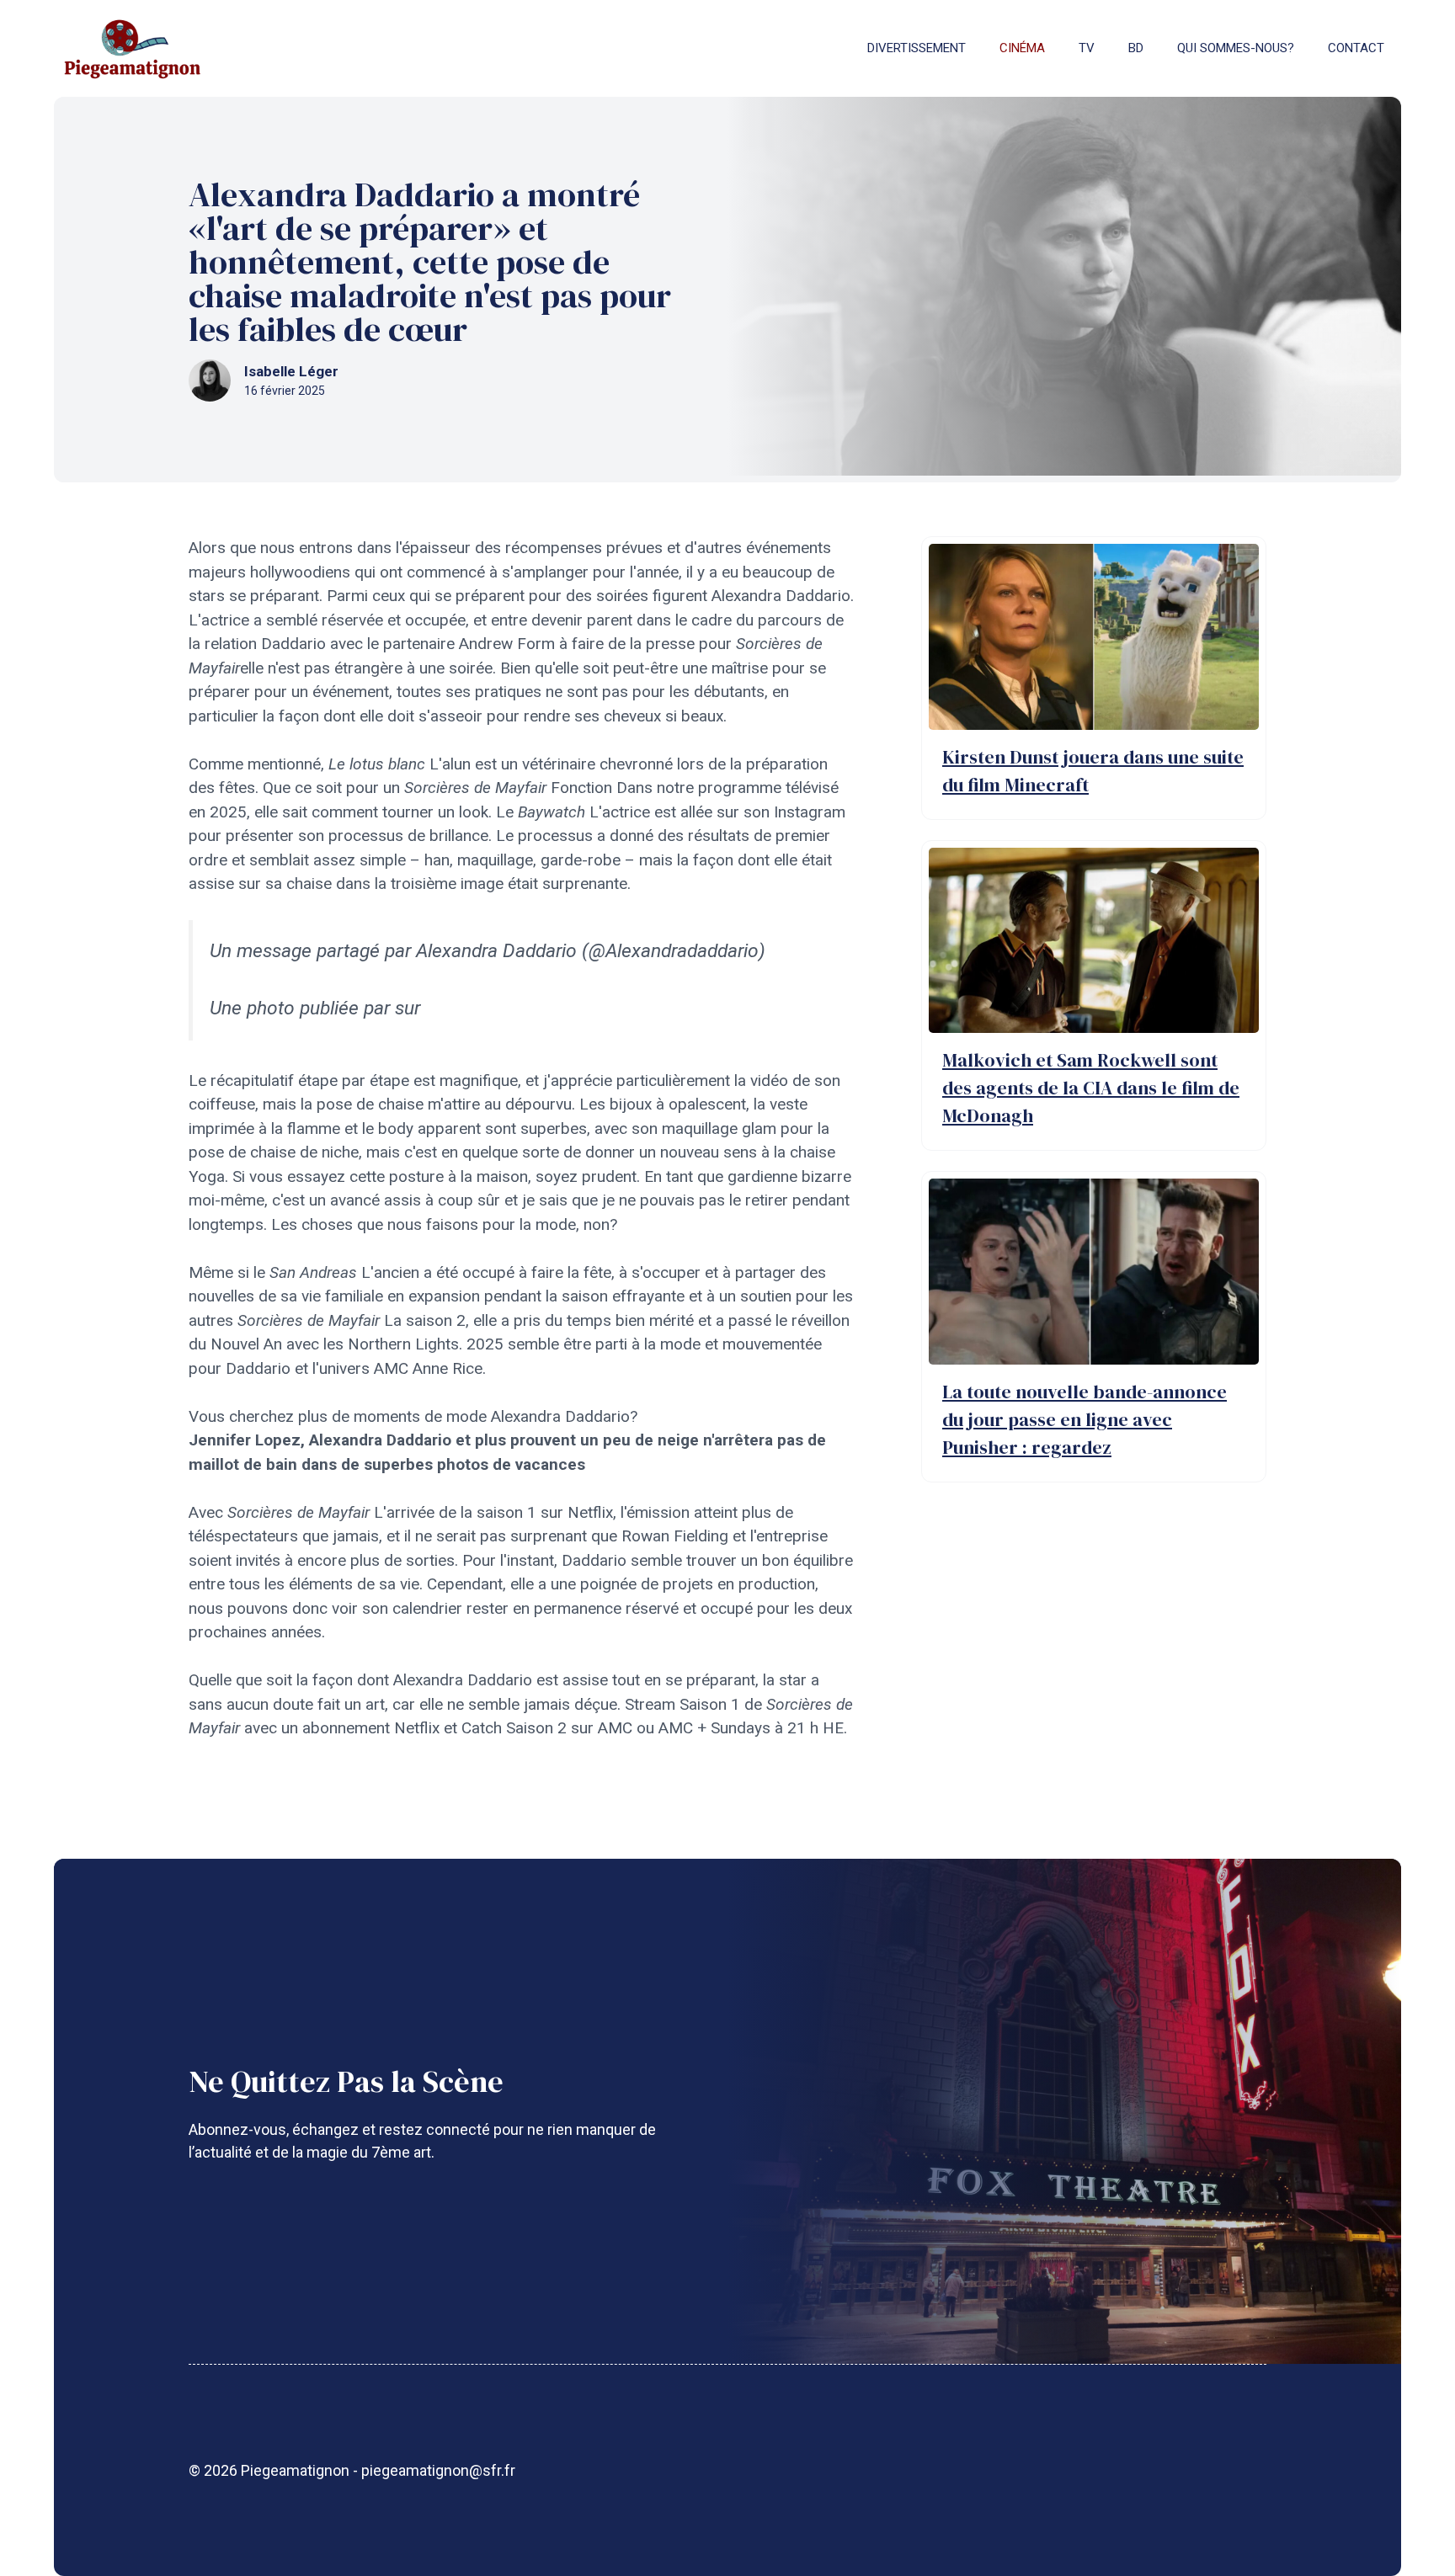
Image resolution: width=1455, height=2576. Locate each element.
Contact (1356, 48)
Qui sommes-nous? (1236, 48)
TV (1087, 48)
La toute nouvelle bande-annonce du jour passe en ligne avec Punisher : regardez (1085, 1419)
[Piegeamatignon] (132, 48)
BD (1136, 48)
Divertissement (917, 48)
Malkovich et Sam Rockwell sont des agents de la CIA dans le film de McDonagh (1091, 1088)
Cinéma (1022, 48)
